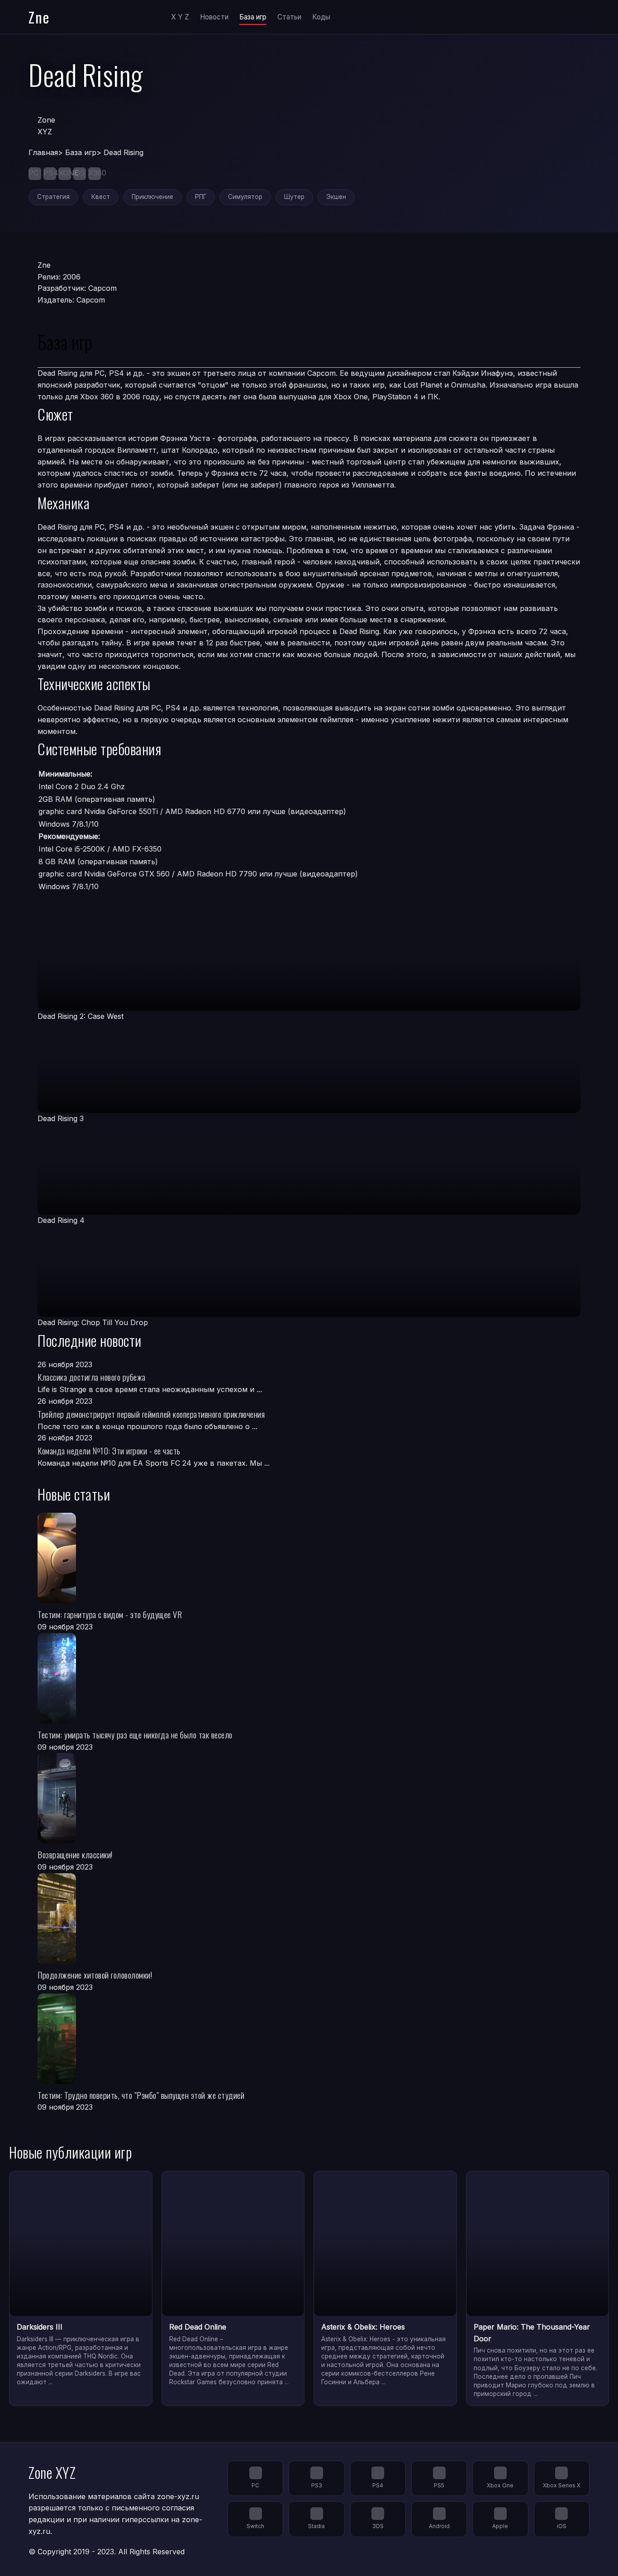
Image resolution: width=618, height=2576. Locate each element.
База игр (253, 17)
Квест (101, 197)
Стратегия (53, 197)
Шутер (294, 197)
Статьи (289, 17)
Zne (39, 17)
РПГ (201, 197)
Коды (321, 17)
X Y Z (180, 17)
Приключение (152, 197)
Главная (43, 152)
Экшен (336, 197)
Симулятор (245, 197)
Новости (214, 17)
